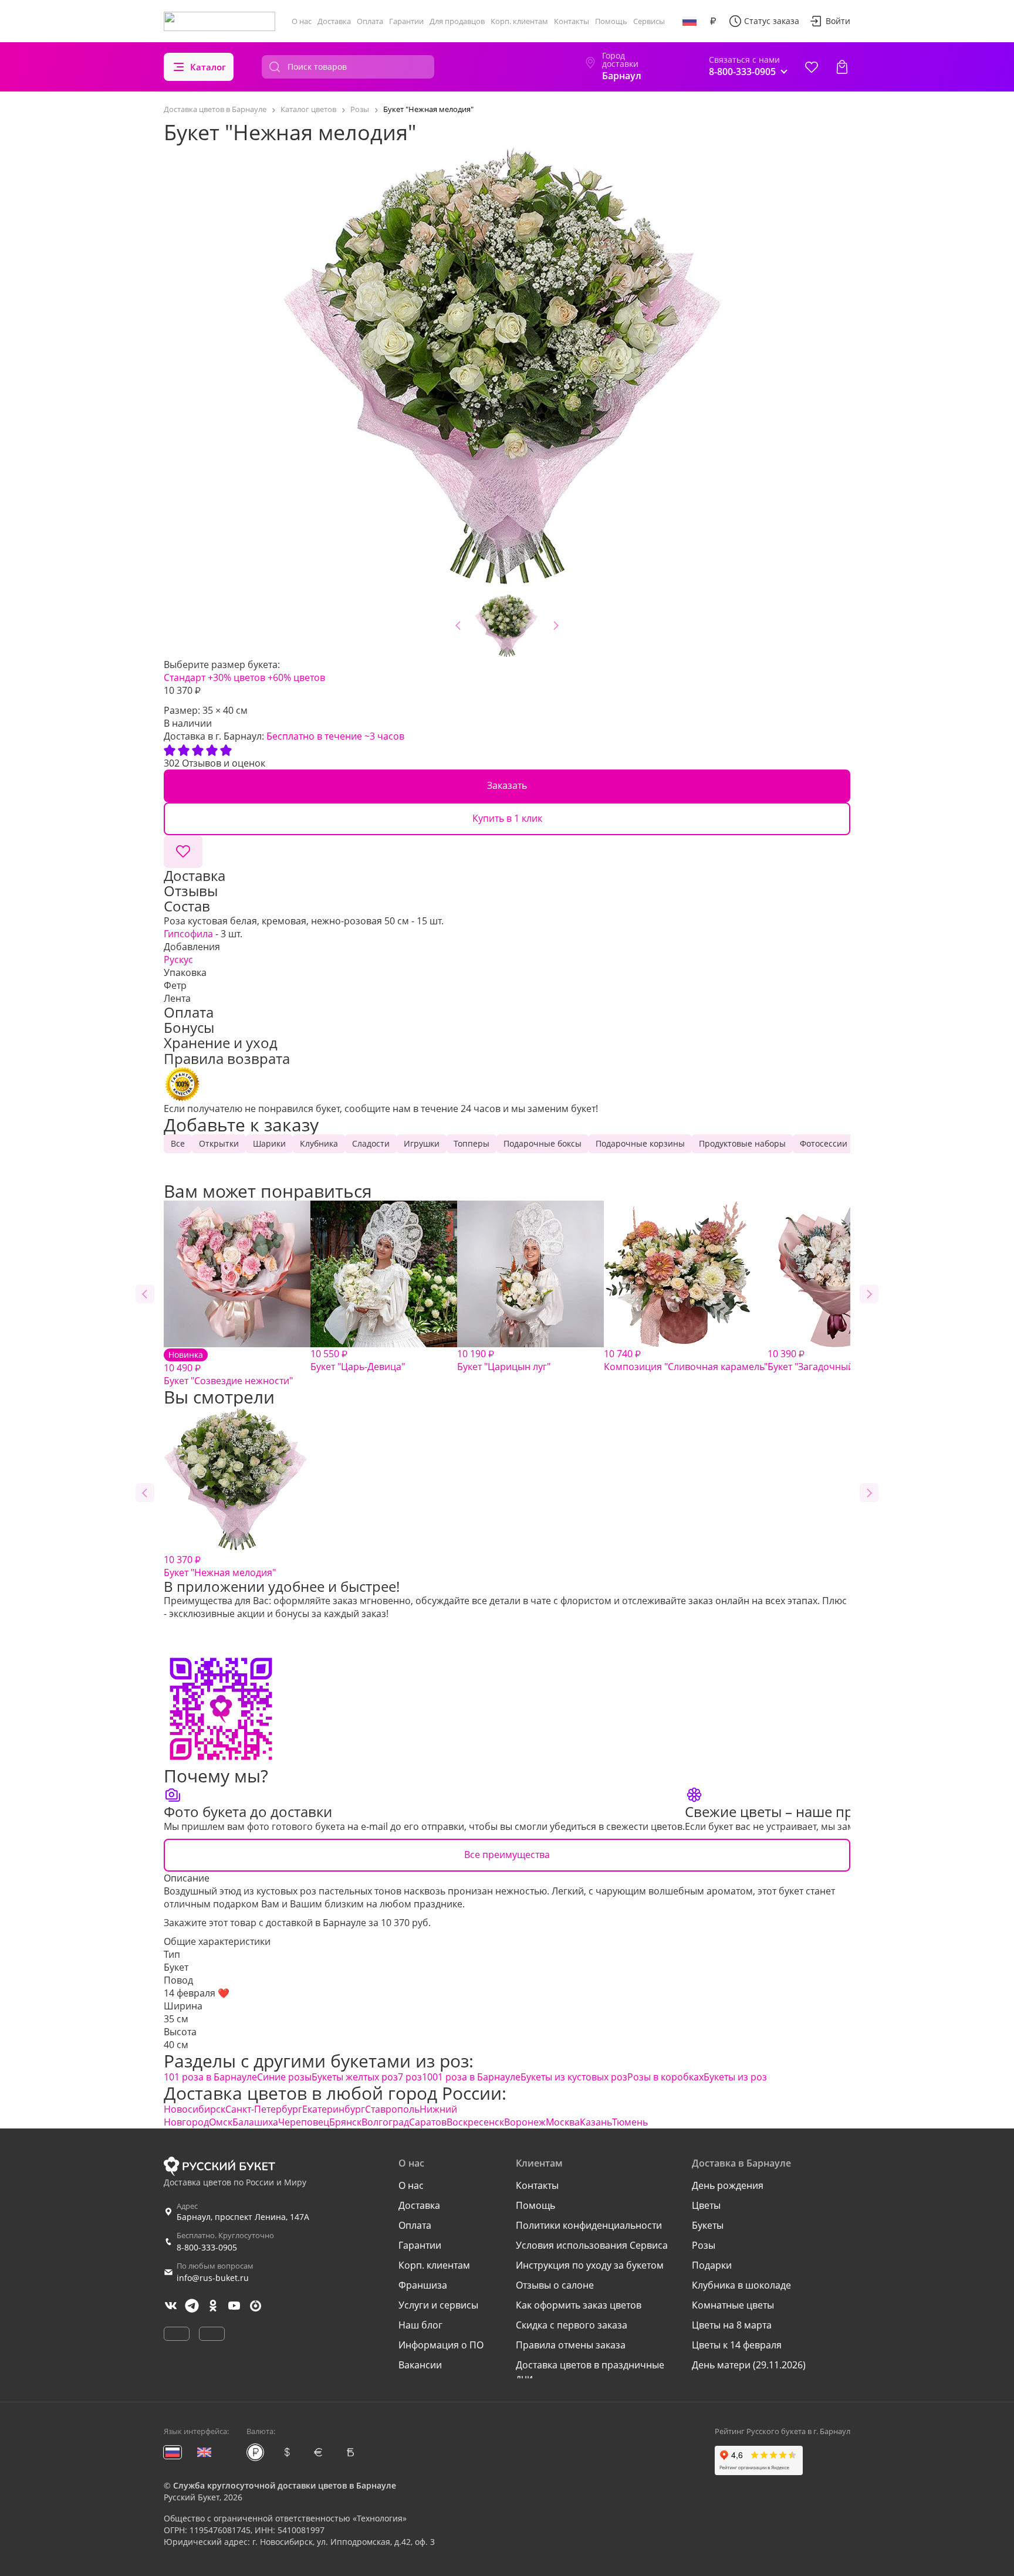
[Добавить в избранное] (183, 852)
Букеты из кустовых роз (574, 2077)
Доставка (334, 21)
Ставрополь (392, 2109)
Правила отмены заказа (571, 2345)
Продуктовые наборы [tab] (742, 1143)
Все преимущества (507, 1855)
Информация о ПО (441, 2345)
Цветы (706, 2205)
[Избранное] (812, 67)
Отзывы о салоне (555, 2285)
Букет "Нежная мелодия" (220, 1566)
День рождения (728, 2185)
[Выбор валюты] (713, 21)
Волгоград (385, 2122)
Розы (704, 2245)
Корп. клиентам (519, 21)
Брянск (345, 2122)
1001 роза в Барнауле (471, 2077)
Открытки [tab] (219, 1143)
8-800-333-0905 (207, 2247)
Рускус (178, 960)
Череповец (304, 2122)
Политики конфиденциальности (589, 2225)
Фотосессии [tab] (824, 1143)
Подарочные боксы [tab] (543, 1143)
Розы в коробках (665, 2077)
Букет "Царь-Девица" (358, 1360)
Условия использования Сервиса (592, 2245)
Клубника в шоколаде (741, 2285)
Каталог (208, 67)
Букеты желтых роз (355, 2077)
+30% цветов (236, 677)
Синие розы (284, 2077)
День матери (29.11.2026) (749, 2365)
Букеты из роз (735, 2077)
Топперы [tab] (471, 1143)
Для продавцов (457, 21)
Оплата (370, 21)
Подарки (712, 2265)
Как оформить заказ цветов (579, 2305)
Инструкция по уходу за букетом (590, 2265)
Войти (838, 21)
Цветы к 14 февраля (737, 2345)
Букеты (708, 2225)
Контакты (572, 21)
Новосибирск (195, 2109)
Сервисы (649, 21)
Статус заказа (772, 21)
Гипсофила (188, 934)
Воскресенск (475, 2122)
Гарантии (406, 21)
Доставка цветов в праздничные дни (590, 2371)
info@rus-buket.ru (213, 2278)
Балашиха (255, 2122)
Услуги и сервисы (438, 2305)
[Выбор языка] (689, 21)
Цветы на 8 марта (732, 2325)
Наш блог (420, 2325)
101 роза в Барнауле (210, 2077)
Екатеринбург (334, 2109)
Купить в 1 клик (507, 818)
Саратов (428, 2122)
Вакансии (420, 2365)
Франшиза (423, 2285)
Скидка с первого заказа (572, 2325)
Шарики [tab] (269, 1143)
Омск (221, 2122)
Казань (596, 2122)
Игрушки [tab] (422, 1143)
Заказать (507, 785)
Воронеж (525, 2122)
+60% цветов (296, 677)
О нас (302, 21)
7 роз (410, 2077)
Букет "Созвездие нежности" (228, 1368)
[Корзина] (842, 67)
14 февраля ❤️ (197, 1993)
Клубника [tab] (319, 1143)
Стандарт (185, 677)
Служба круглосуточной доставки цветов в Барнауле (285, 2485)
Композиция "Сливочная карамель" (686, 1360)
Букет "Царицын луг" (504, 1360)
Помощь (611, 21)
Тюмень (630, 2122)
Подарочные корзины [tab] (640, 1143)
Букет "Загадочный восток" (829, 1360)
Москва (563, 2122)
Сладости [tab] (371, 1143)
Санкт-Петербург (264, 2109)
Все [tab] (178, 1143)
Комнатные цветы (733, 2305)
